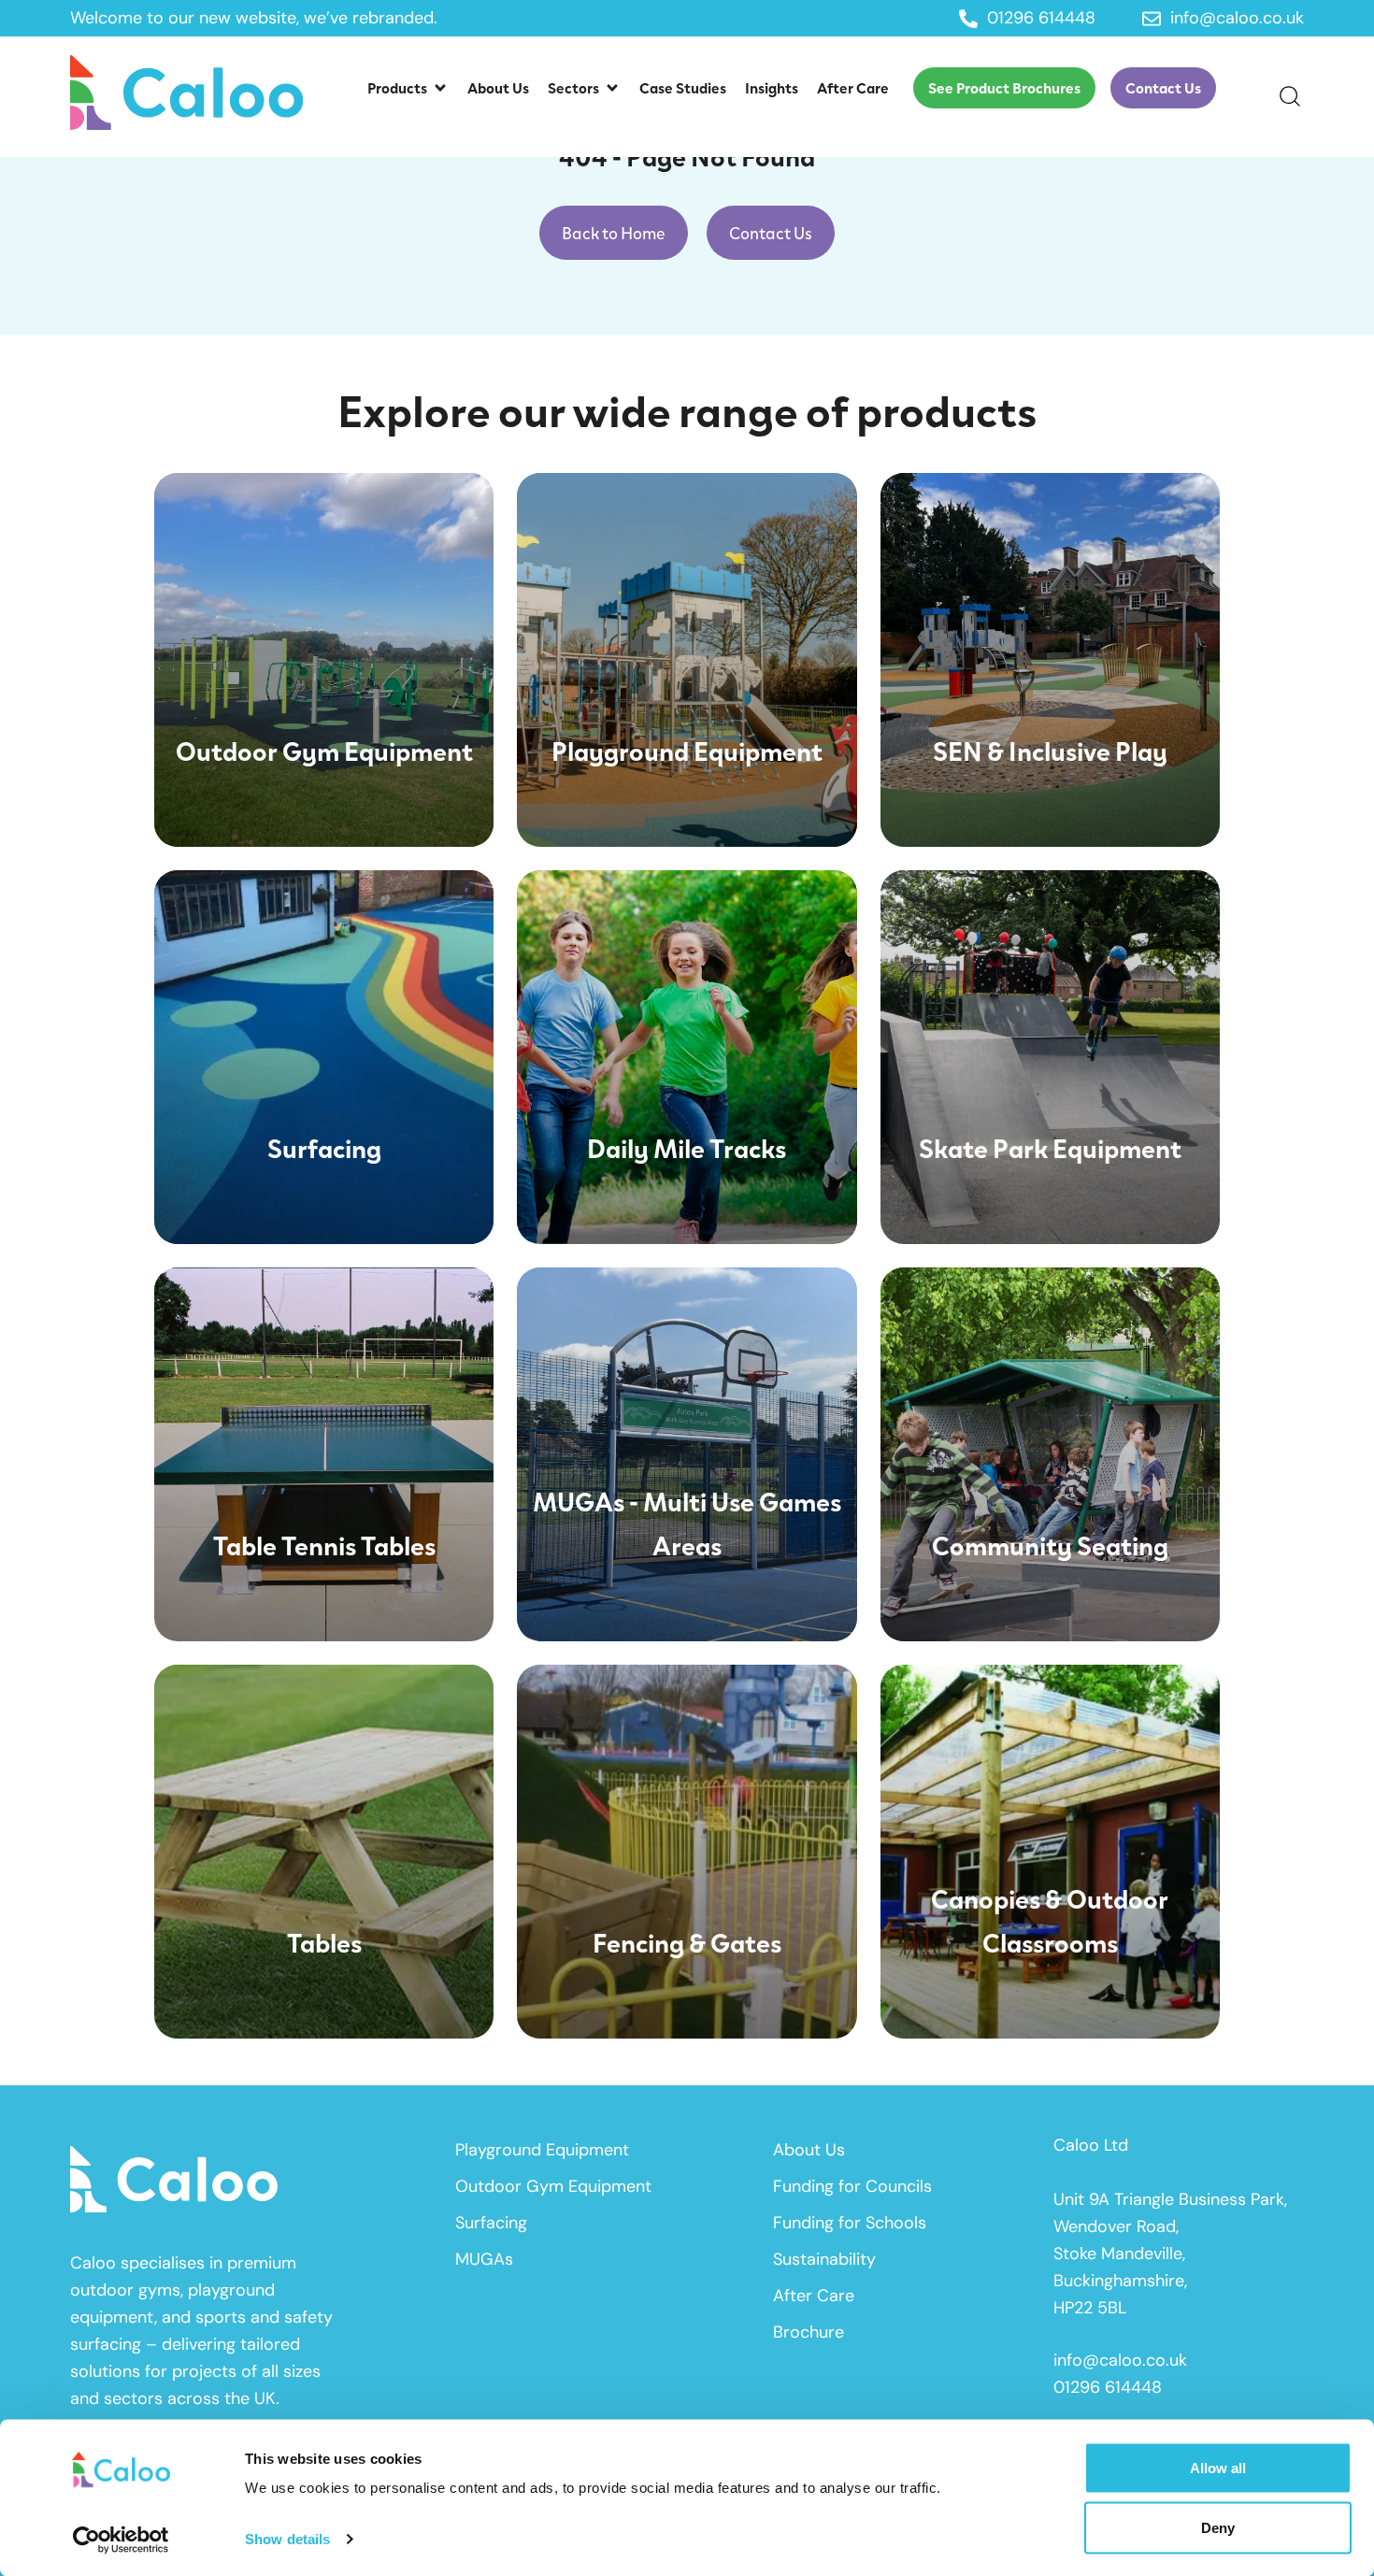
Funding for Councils (852, 2186)
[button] (408, 88)
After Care (814, 2296)
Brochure (809, 2332)
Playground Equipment (542, 2150)
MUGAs (484, 2259)
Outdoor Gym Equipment (553, 2186)
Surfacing (491, 2223)
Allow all (1218, 2468)
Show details (287, 2539)
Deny (1218, 2527)
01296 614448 (1108, 2387)
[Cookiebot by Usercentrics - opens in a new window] (121, 2540)
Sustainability (824, 2259)
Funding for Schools (850, 2223)
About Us (809, 2150)
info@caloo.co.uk (1120, 2360)
